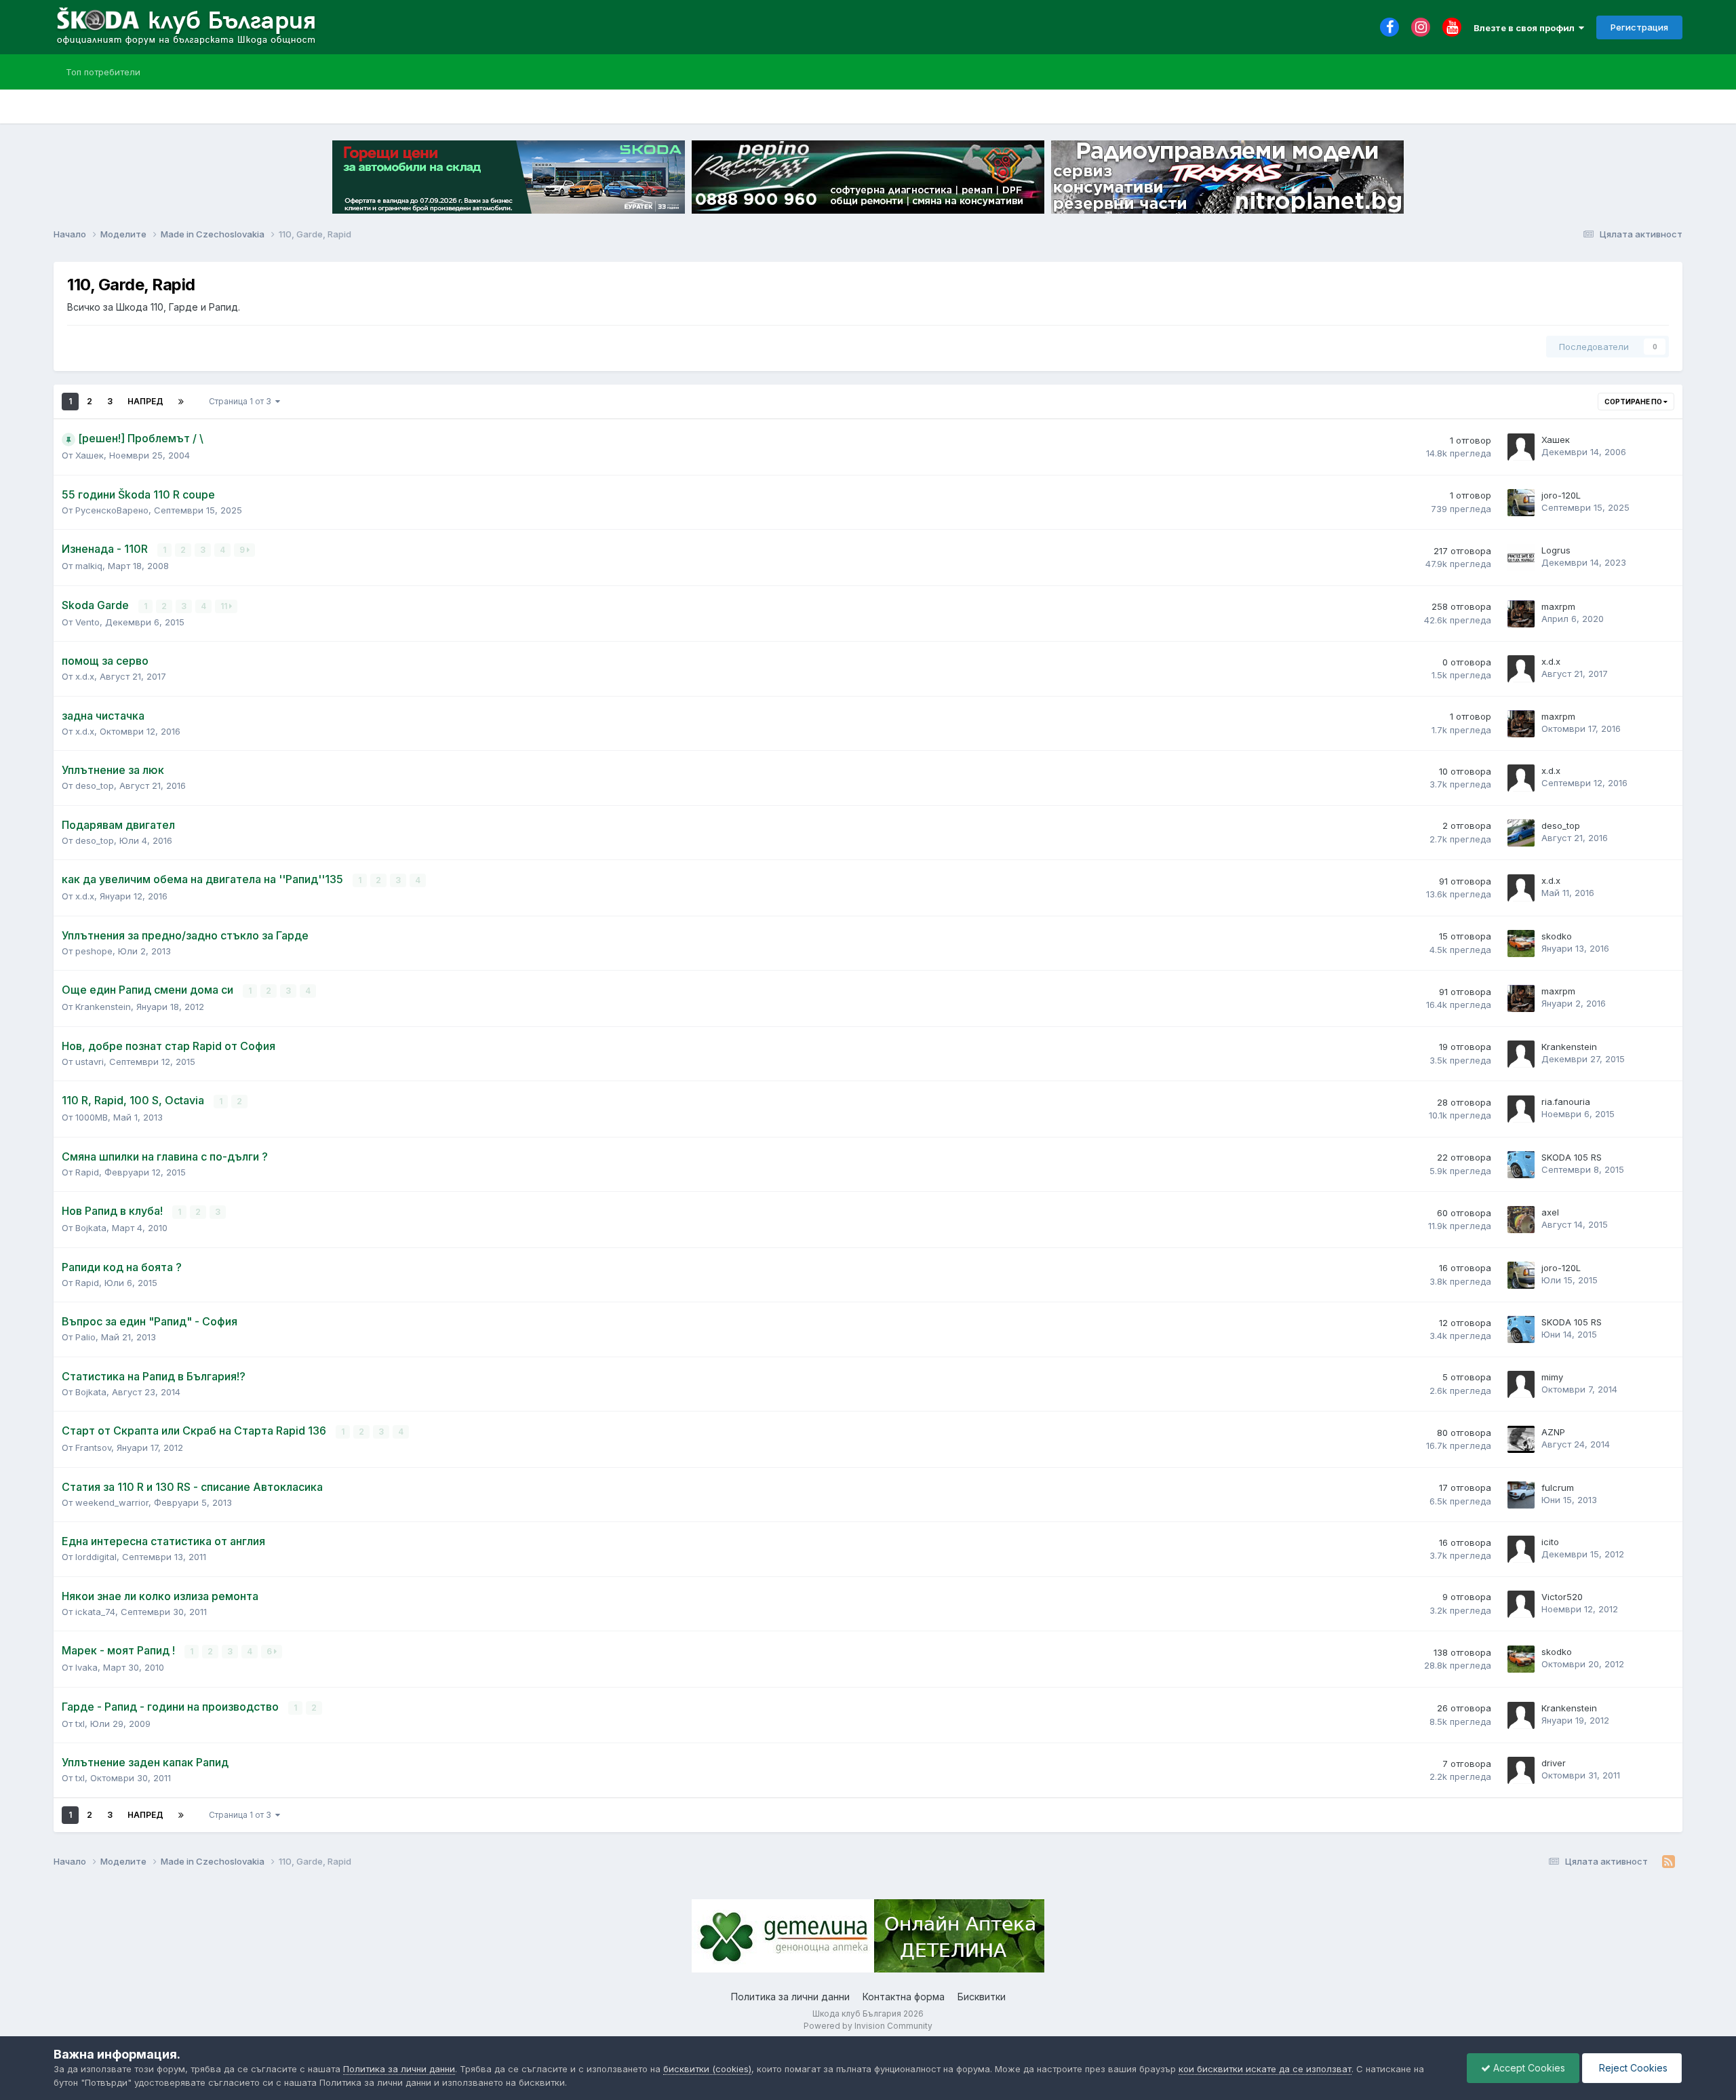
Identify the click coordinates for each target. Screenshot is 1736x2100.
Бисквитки (982, 1997)
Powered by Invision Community (868, 2026)
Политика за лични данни (790, 1997)
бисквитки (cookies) (707, 2069)
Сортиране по (1634, 402)
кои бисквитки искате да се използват (1265, 2069)
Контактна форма (904, 1997)
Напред (145, 401)
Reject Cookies (1632, 2068)
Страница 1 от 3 (242, 401)
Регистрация (1639, 27)
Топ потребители (103, 72)
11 (225, 606)
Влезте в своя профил (1526, 28)
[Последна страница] (181, 402)
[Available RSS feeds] (1669, 1862)
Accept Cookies (1528, 2068)
